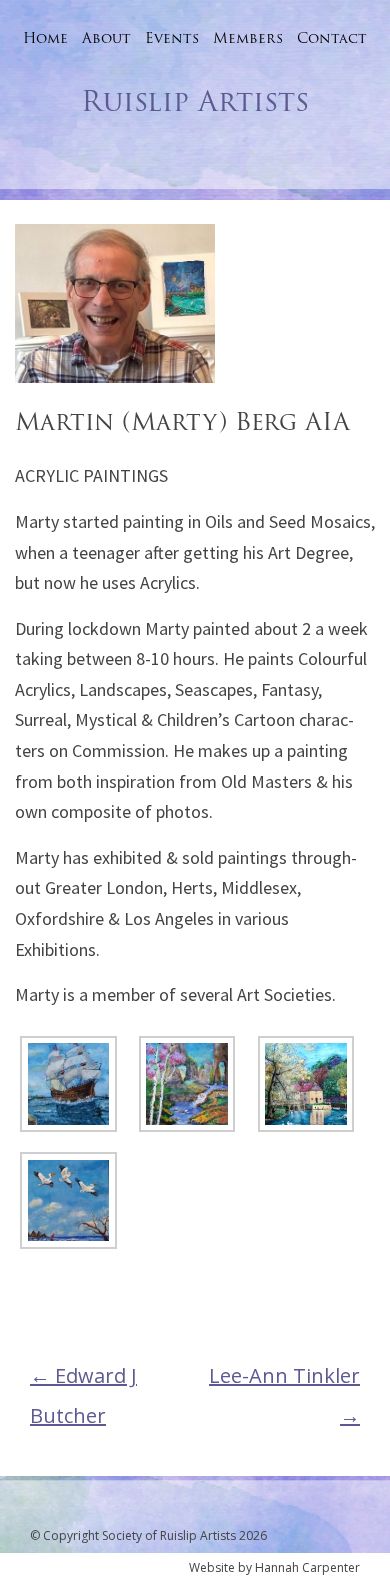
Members (248, 38)
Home (45, 38)
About (106, 38)
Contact (332, 38)
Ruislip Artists (195, 101)
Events (172, 38)
